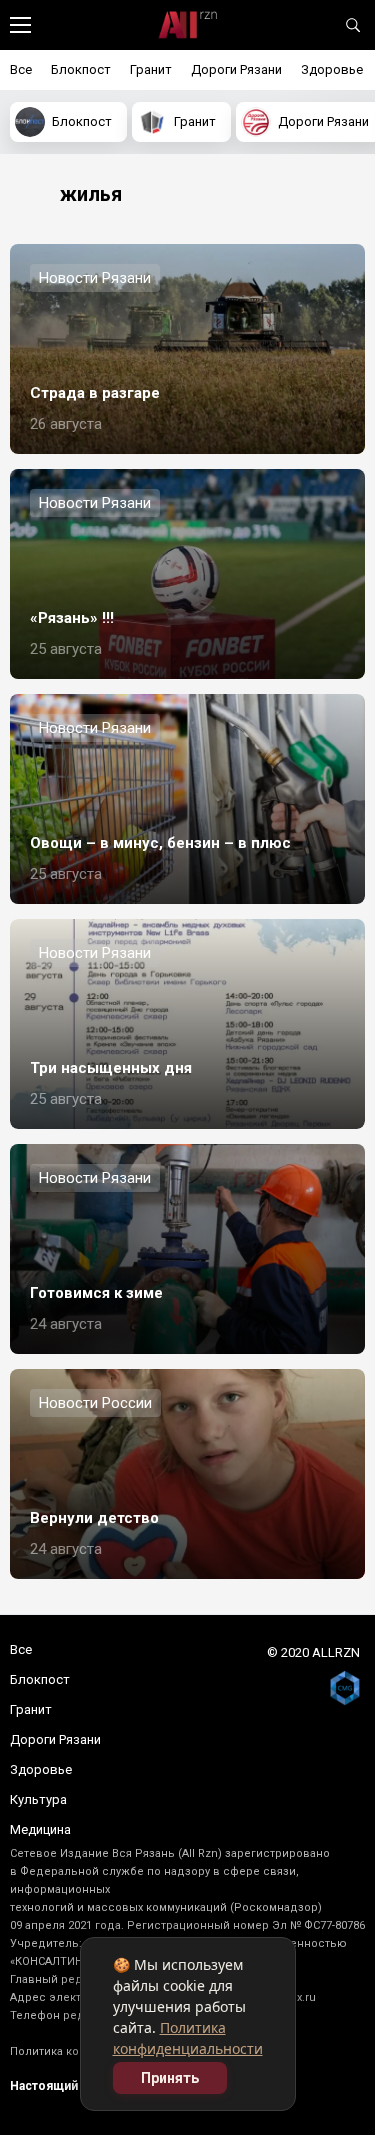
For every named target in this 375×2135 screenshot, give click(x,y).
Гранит (151, 69)
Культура (38, 1799)
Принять (170, 2078)
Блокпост (81, 69)
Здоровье (332, 69)
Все (21, 69)
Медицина (40, 1829)
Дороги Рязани (236, 69)
